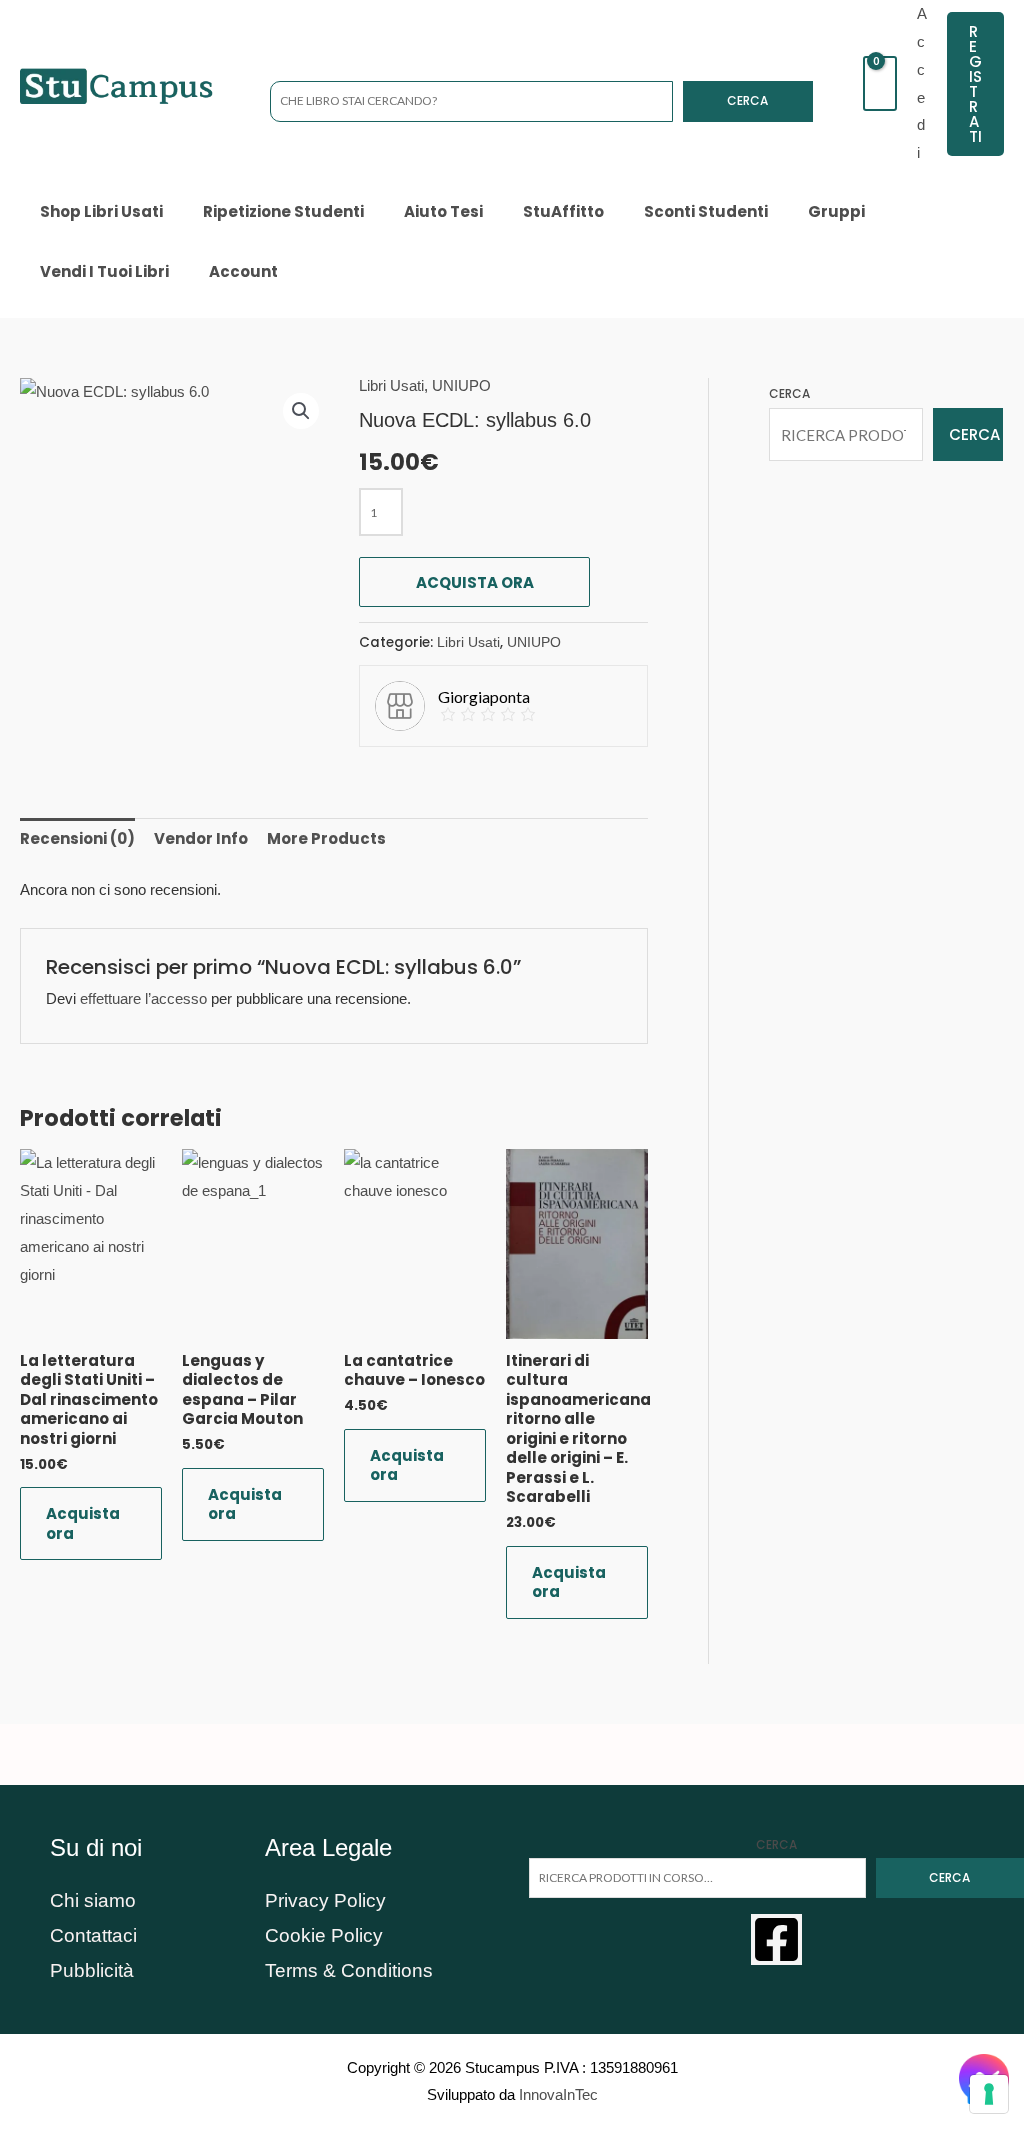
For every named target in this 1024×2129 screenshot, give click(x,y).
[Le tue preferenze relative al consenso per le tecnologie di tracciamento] (989, 2094)
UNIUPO (461, 385)
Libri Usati (391, 385)
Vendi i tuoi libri (104, 271)
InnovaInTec (558, 2094)
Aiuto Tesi (443, 211)
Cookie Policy (324, 1935)
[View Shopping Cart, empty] (880, 83)
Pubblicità (92, 1970)
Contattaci (93, 1935)
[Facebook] (776, 1939)
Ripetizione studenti (283, 211)
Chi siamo (93, 1900)
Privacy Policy (325, 1900)
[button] (975, 84)
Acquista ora (475, 582)
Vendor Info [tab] (201, 838)
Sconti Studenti (706, 211)
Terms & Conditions (349, 1970)
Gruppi (836, 211)
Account (243, 271)
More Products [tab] (326, 838)
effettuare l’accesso (143, 998)
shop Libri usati (101, 211)
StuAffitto (563, 211)
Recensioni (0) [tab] (77, 838)
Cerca (747, 100)
